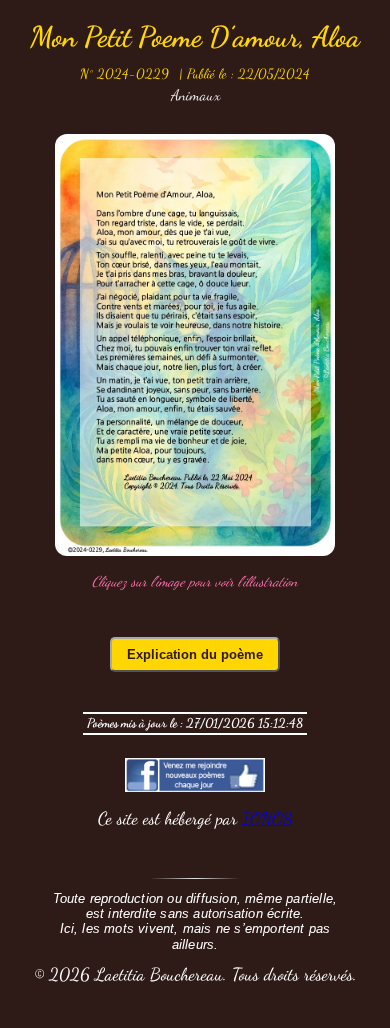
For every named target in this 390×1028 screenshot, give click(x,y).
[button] (195, 345)
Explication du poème (195, 654)
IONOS (267, 818)
